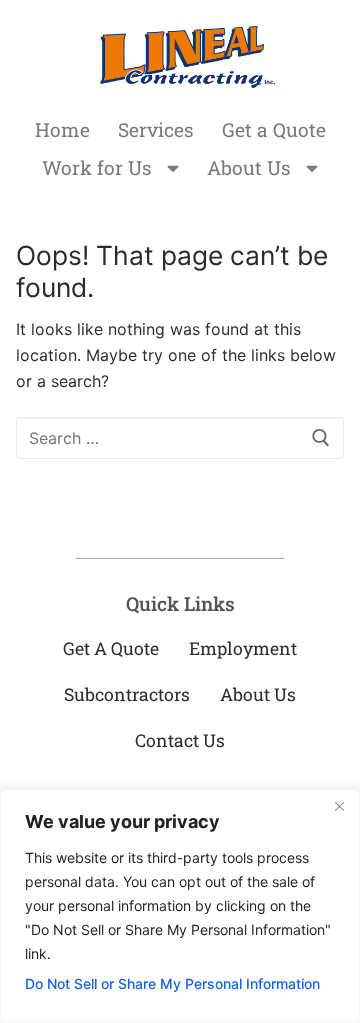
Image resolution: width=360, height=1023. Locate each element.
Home (62, 129)
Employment (243, 648)
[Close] (339, 806)
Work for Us (97, 167)
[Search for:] (180, 438)
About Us (249, 167)
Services (156, 129)
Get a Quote (274, 129)
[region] (180, 906)
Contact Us (180, 740)
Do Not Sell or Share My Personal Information (172, 983)
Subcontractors (127, 694)
